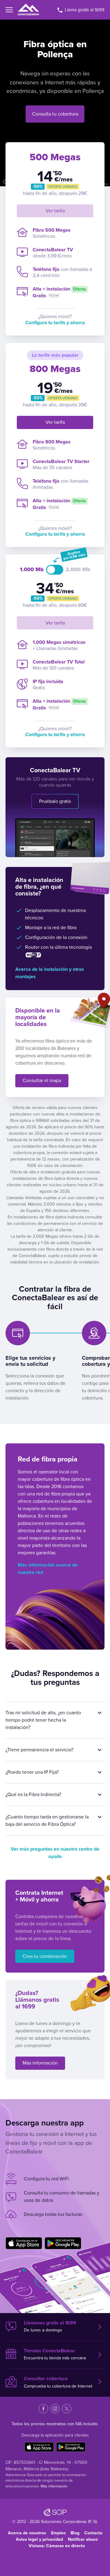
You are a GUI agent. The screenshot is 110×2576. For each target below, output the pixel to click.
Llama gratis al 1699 (84, 10)
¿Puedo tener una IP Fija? (32, 1772)
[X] (67, 2409)
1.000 (28, 570)
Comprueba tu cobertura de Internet (58, 2382)
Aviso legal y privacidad (39, 2539)
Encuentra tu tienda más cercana (55, 2354)
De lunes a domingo (50, 2327)
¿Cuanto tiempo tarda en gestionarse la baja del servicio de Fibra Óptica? (47, 1821)
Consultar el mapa (42, 1081)
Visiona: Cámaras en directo (57, 2546)
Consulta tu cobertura (55, 114)
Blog (75, 2533)
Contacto (93, 2533)
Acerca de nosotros (27, 2533)
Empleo (58, 2533)
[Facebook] (43, 2409)
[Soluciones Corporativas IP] (55, 2512)
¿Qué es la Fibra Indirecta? (33, 1795)
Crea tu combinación (45, 1956)
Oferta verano (63, 187)
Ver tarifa (55, 211)
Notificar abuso (83, 2539)
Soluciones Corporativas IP (66, 2522)
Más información (40, 2063)
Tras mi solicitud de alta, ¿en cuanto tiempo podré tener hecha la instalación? (43, 1720)
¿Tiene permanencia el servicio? (39, 1750)
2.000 (74, 570)
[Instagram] (55, 2409)
